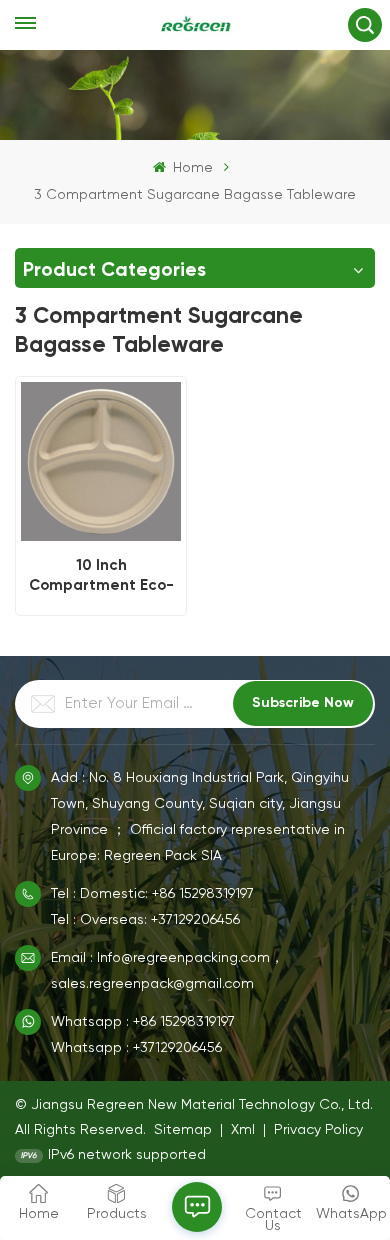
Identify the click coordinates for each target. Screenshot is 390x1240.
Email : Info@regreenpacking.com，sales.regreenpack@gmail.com (167, 971)
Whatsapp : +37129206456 (136, 1048)
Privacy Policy (318, 1130)
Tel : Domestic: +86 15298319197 (152, 894)
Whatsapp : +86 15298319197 (143, 1022)
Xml (243, 1130)
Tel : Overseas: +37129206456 (145, 920)
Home (191, 168)
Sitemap (183, 1130)
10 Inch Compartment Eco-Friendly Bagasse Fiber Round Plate (101, 575)
